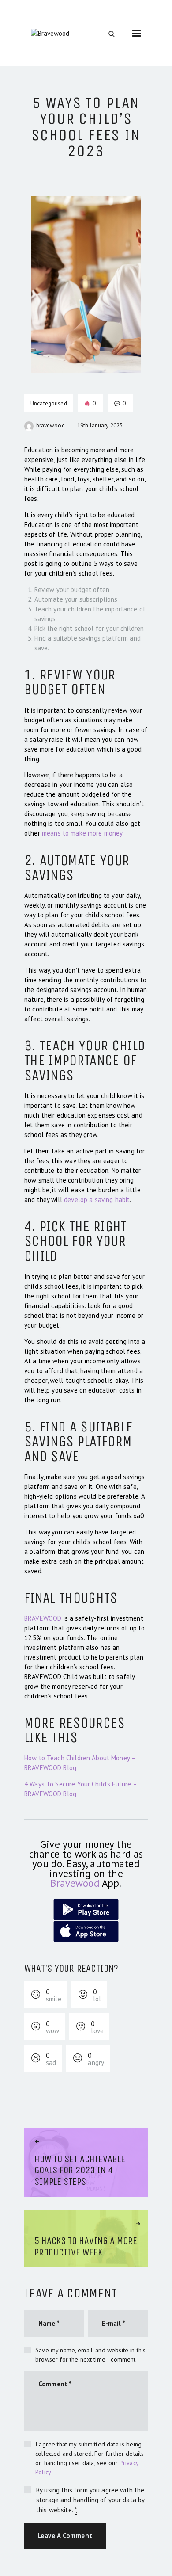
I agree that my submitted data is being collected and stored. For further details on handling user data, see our (90, 2458)
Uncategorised (49, 403)
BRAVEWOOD (43, 1618)
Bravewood (75, 1883)
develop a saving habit (97, 1200)
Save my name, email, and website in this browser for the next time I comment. (90, 2355)
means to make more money (82, 833)
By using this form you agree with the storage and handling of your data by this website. (90, 2500)
